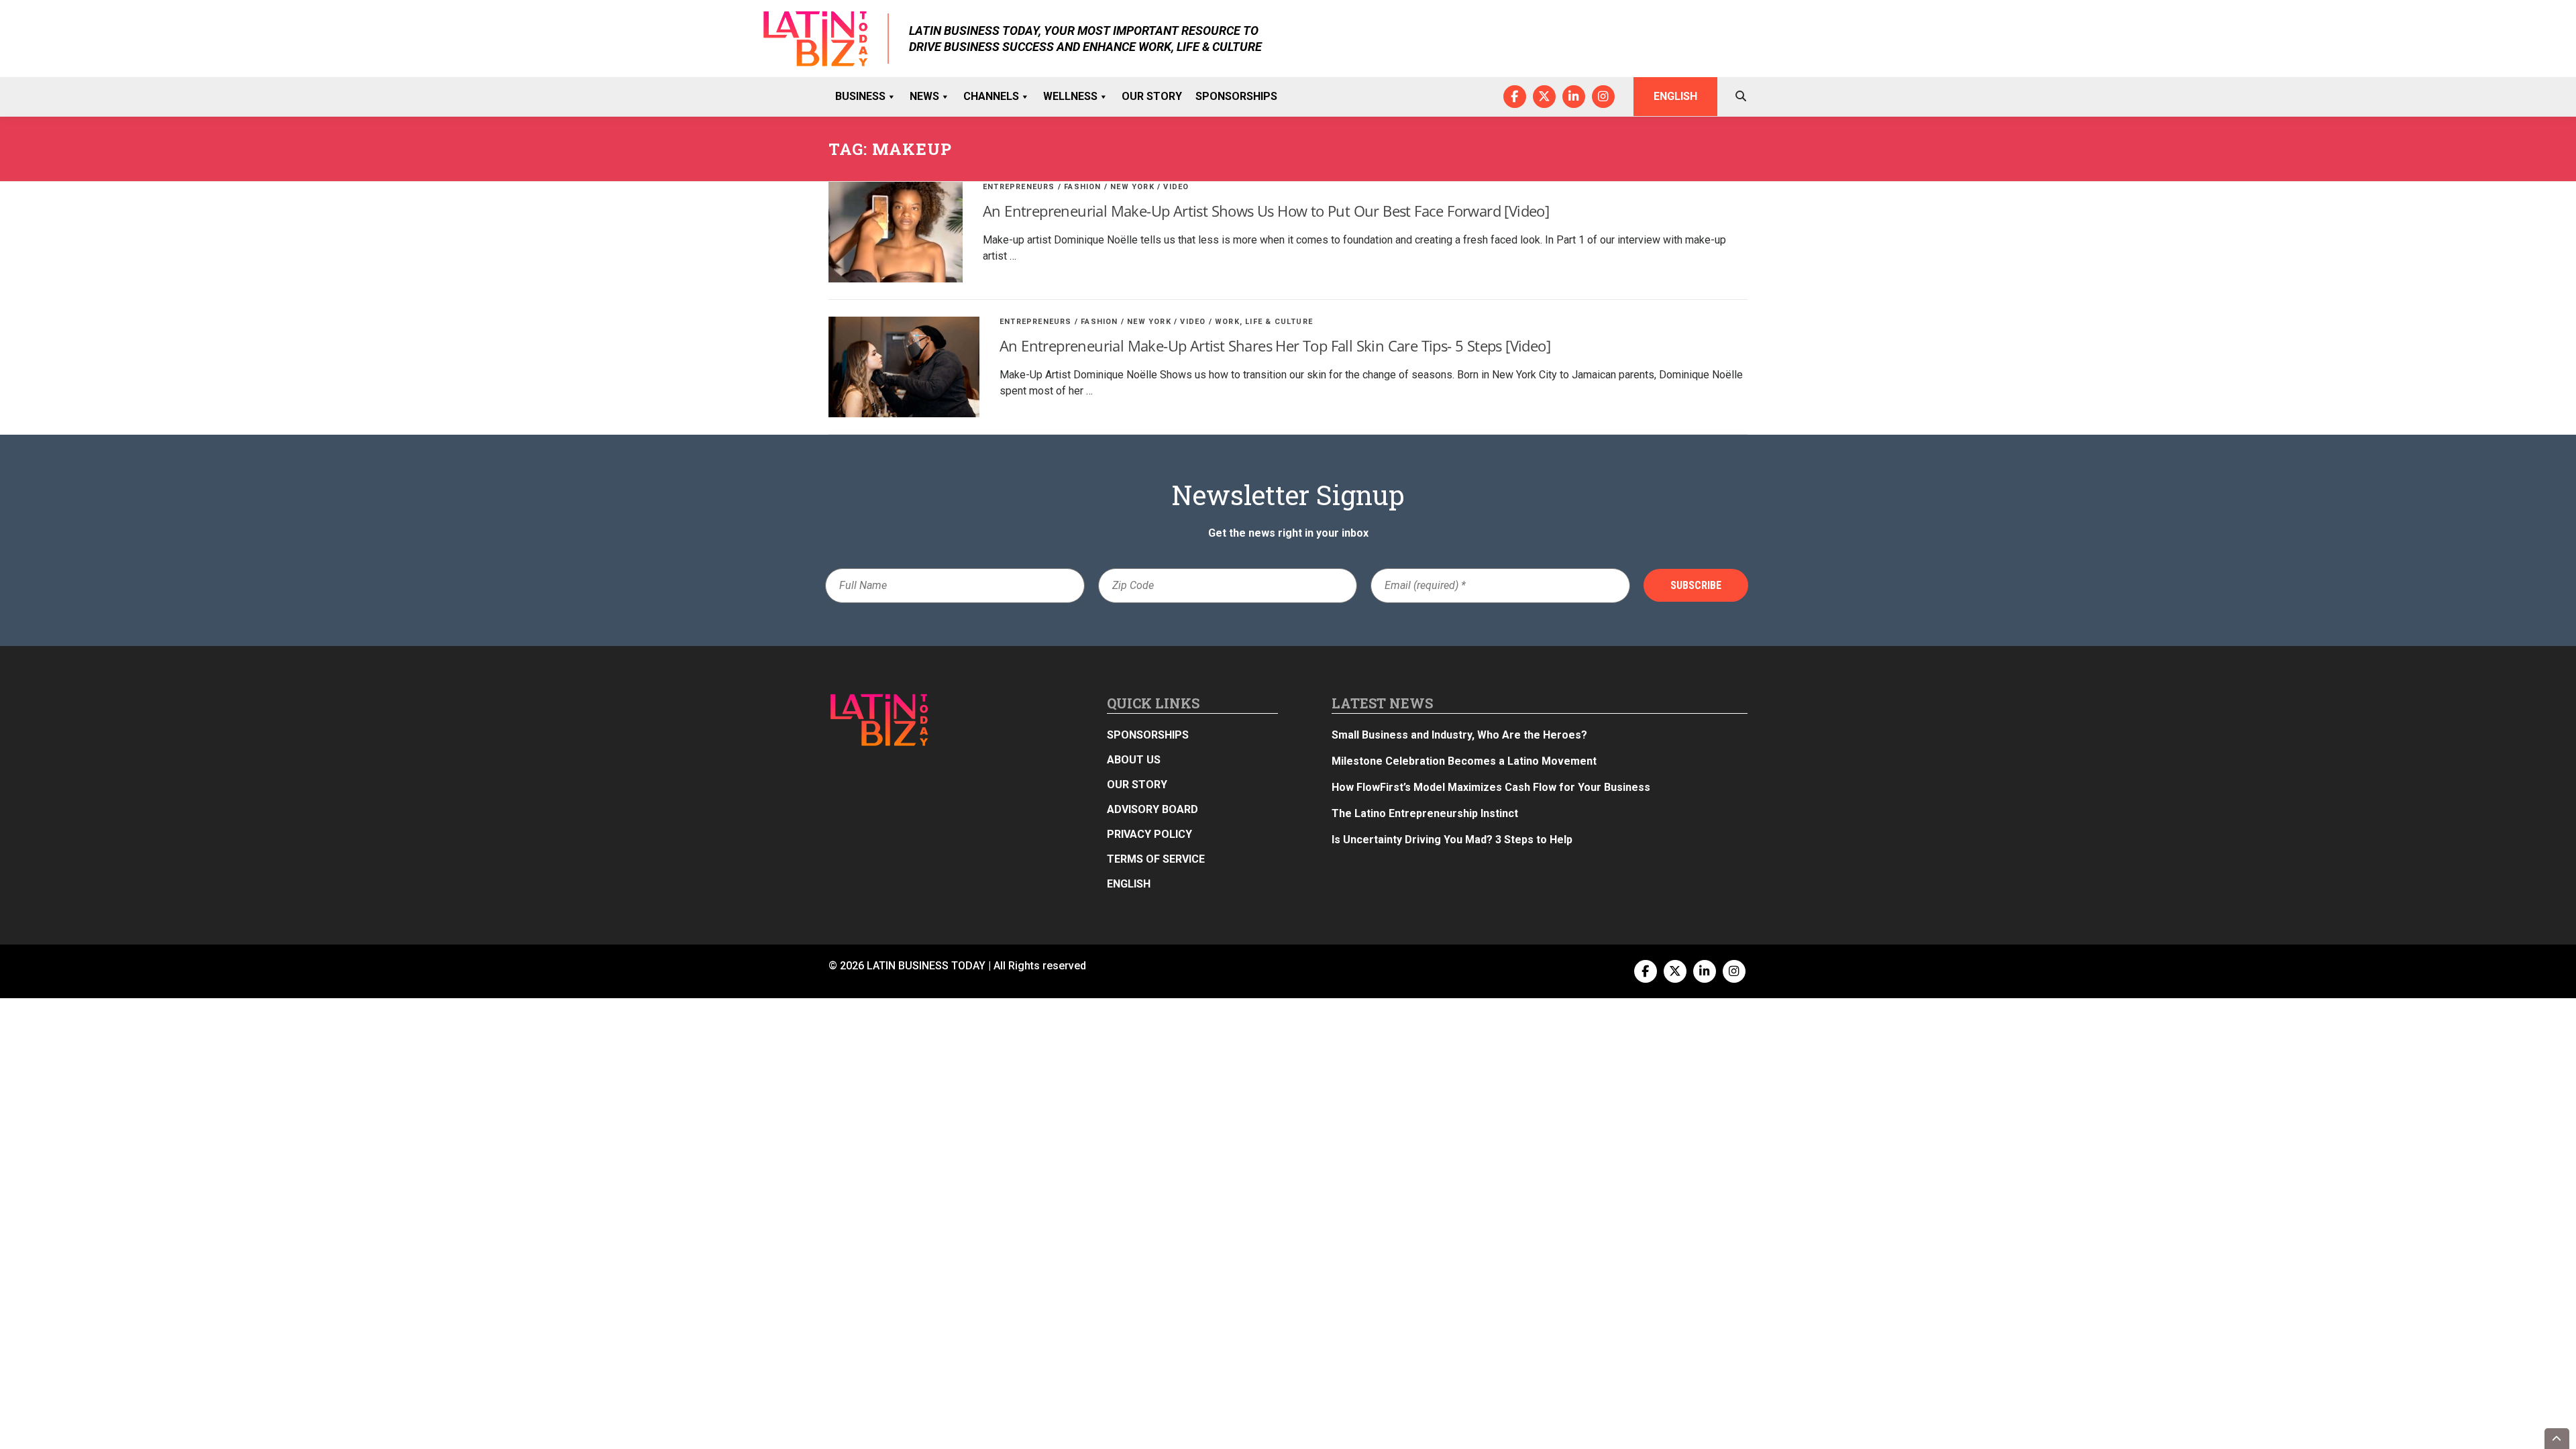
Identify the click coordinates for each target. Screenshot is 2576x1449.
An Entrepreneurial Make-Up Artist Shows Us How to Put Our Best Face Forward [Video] (1266, 211)
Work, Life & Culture (1264, 322)
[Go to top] (2557, 1439)
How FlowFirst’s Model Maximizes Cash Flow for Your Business (1491, 787)
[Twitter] (1544, 97)
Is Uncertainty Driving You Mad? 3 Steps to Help (1452, 840)
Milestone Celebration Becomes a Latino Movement (1465, 761)
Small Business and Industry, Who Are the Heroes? (1459, 735)
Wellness (1070, 96)
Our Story (1152, 96)
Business (860, 96)
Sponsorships (1236, 96)
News (924, 96)
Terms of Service (1156, 859)
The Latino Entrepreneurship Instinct (1425, 813)
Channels (991, 96)
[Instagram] (1603, 97)
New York (1132, 187)
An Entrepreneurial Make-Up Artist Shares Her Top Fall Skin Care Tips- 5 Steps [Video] (1275, 345)
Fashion (1082, 187)
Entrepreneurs (1019, 187)
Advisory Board (1152, 809)
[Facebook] (1515, 97)
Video (1176, 187)
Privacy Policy (1149, 834)
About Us (1134, 760)
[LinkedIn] (1574, 97)
